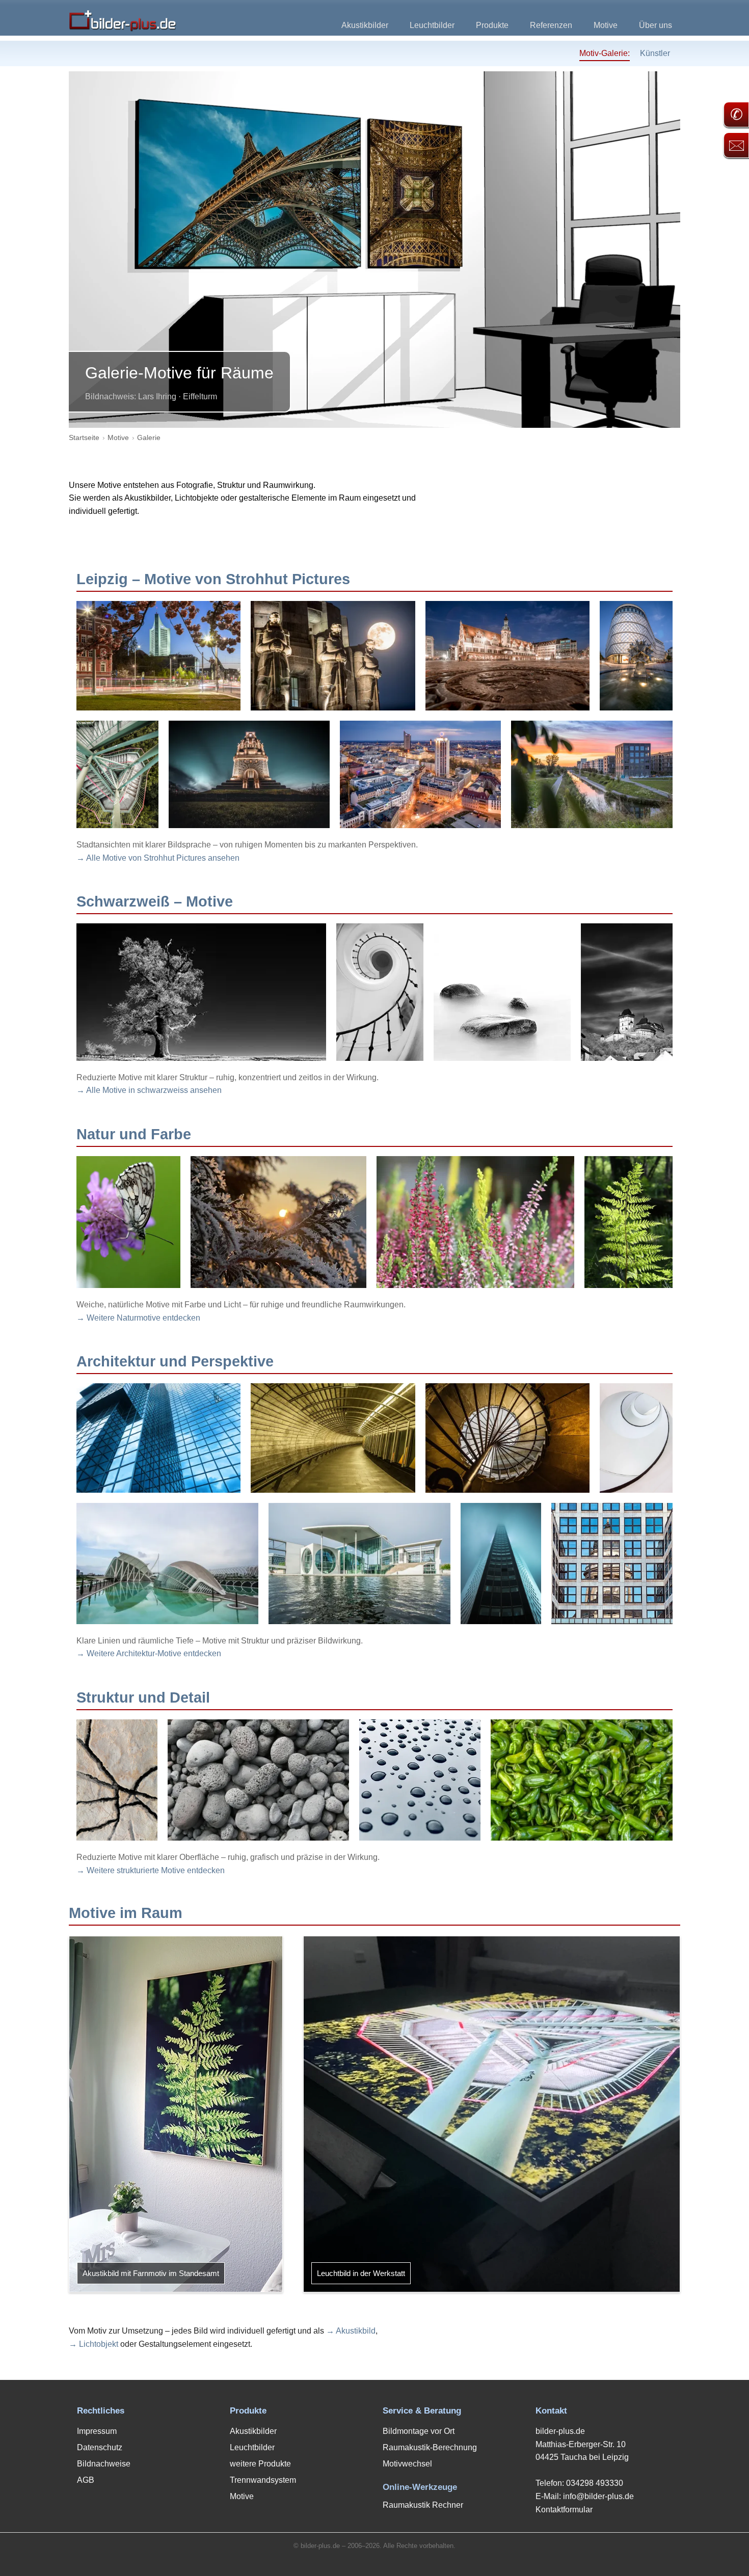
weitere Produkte (260, 2464)
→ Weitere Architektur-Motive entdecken (149, 1653)
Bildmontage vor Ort (419, 2431)
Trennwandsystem (263, 2480)
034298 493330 (595, 2483)
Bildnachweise (104, 2464)
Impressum (97, 2431)
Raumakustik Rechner (423, 2505)
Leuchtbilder (432, 25)
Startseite (84, 437)
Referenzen (551, 25)
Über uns (656, 25)
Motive (606, 25)
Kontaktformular (564, 2510)
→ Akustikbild (351, 2331)
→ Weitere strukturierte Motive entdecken (151, 1870)
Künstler (655, 53)
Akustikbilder (365, 25)
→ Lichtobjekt (93, 2344)
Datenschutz (100, 2447)
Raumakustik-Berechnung (430, 2447)
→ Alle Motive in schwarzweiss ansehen (149, 1090)
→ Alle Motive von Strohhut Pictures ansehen (158, 858)
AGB (86, 2480)
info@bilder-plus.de (598, 2496)
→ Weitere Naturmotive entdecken (138, 1318)
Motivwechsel (407, 2464)
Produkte (492, 25)
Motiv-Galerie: (605, 53)
